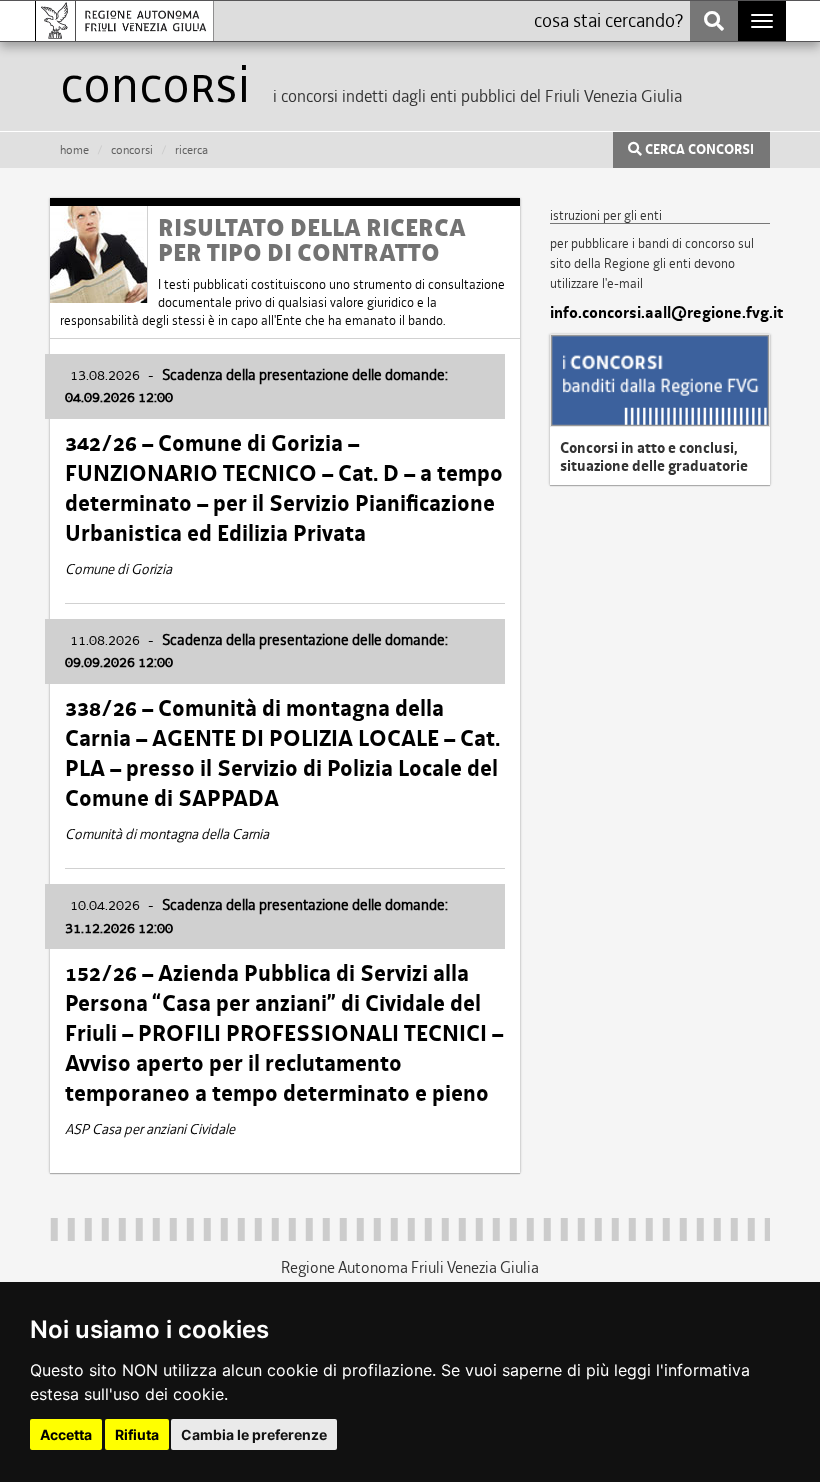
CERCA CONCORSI (698, 150)
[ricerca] (714, 21)
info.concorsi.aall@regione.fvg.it (660, 313)
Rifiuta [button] (137, 1434)
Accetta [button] (66, 1434)
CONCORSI (132, 150)
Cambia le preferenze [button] (254, 1434)
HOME (74, 150)
